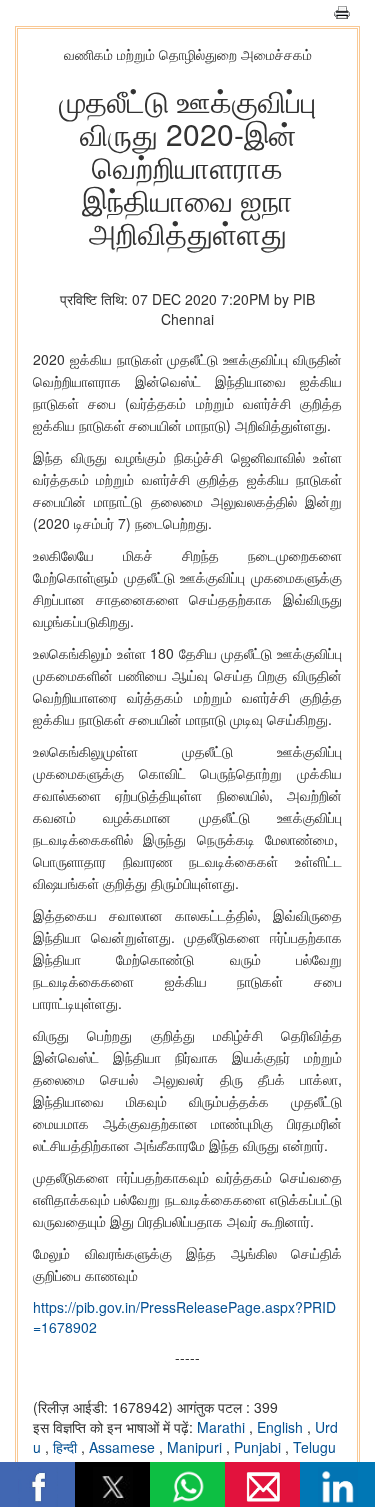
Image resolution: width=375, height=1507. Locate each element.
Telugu (314, 1447)
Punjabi (259, 1447)
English (282, 1427)
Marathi (223, 1427)
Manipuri (196, 1447)
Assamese (124, 1447)
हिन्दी (67, 1447)
